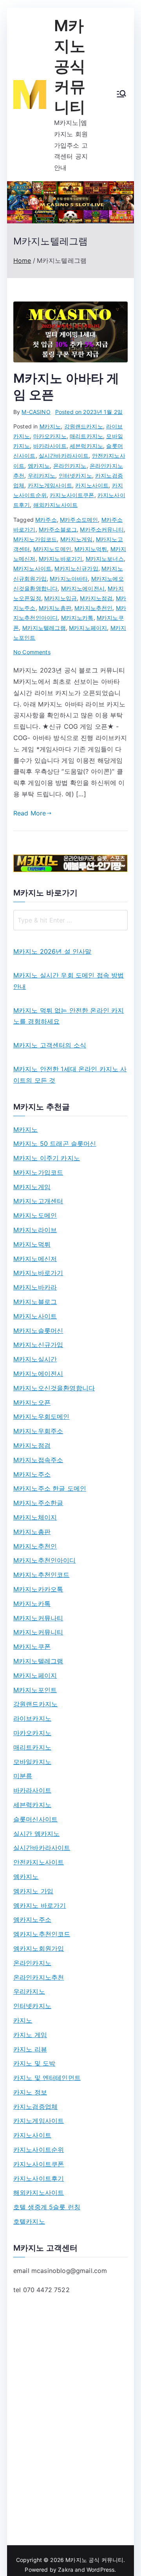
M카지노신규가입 (76, 568)
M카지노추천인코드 (41, 1575)
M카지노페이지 (88, 628)
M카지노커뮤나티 (38, 1618)
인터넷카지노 (75, 475)
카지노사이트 (92, 485)
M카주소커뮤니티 (102, 529)
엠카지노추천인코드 (42, 1934)
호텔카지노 (29, 2221)
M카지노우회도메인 (41, 1416)
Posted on (89, 412)
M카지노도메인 (52, 549)
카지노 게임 (30, 2035)
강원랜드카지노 (84, 426)
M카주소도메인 (79, 520)
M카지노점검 (96, 598)
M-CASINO (36, 412)
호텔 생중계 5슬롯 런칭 (47, 2207)
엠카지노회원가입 (39, 1948)
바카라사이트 (50, 446)
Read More (30, 813)
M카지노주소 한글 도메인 (50, 1488)
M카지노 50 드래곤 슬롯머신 (55, 1144)
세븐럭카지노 (86, 446)
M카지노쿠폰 (32, 1647)
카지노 (23, 2020)
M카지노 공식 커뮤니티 (70, 66)
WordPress (100, 2570)
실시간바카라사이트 (64, 456)
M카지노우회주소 (38, 1431)
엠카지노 (39, 466)
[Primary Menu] (121, 95)
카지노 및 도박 (34, 2063)
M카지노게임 (77, 539)
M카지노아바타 (69, 579)
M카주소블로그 (58, 529)
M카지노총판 (55, 608)
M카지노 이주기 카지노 (47, 1158)
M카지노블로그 (35, 1302)
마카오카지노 (50, 436)
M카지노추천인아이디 (45, 1560)
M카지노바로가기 (61, 559)
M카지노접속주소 (38, 1460)
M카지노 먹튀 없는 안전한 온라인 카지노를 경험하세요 (69, 1016)
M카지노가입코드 (35, 539)
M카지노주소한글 (38, 1503)
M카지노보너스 (105, 559)
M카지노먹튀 (91, 549)
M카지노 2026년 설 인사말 (52, 951)
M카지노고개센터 (38, 1201)
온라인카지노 (70, 466)
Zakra (66, 2570)
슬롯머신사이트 (35, 1819)
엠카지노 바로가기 (40, 1905)
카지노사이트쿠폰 (72, 495)
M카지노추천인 (93, 608)
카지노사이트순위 (39, 2150)
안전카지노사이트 (39, 1862)
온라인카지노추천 (39, 1977)
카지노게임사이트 (50, 485)
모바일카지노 (32, 1762)
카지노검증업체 (35, 2107)
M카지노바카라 (35, 1287)
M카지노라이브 (35, 1230)
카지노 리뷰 (30, 2049)
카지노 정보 (30, 2092)
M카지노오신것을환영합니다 (54, 1388)
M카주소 (46, 520)
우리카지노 (42, 475)
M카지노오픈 (32, 1402)
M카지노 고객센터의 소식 (50, 1045)
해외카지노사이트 (55, 505)
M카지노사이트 (32, 568)
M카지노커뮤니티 (38, 1632)
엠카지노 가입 (33, 1891)
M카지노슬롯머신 (38, 1331)
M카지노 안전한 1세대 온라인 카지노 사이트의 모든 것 (70, 1075)
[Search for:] (70, 920)
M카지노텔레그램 (44, 628)
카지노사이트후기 (39, 2178)
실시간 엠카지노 (36, 1834)
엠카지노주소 (32, 1920)
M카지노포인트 (35, 1690)
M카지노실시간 (35, 1359)
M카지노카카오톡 (38, 1589)
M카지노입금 (61, 598)
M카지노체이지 (35, 1517)
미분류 (23, 1776)
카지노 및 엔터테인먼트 (47, 2078)
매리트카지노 (86, 436)
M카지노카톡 (77, 618)
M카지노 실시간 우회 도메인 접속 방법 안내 (69, 981)
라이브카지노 (32, 1718)
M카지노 (50, 426)
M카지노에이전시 (83, 588)
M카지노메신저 (35, 1259)
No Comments (32, 652)
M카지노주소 (32, 1474)
